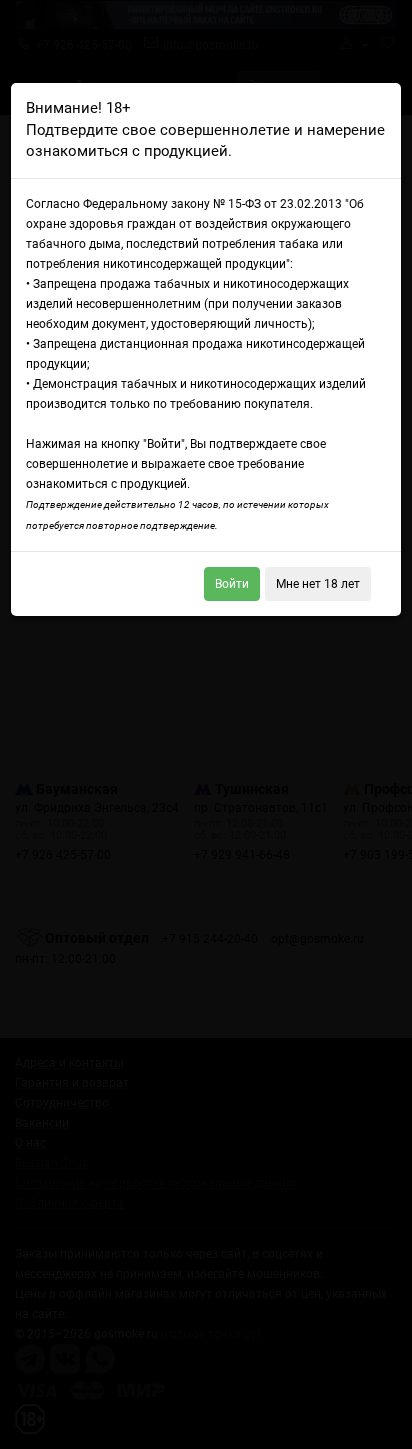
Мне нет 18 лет (318, 584)
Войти (232, 584)
